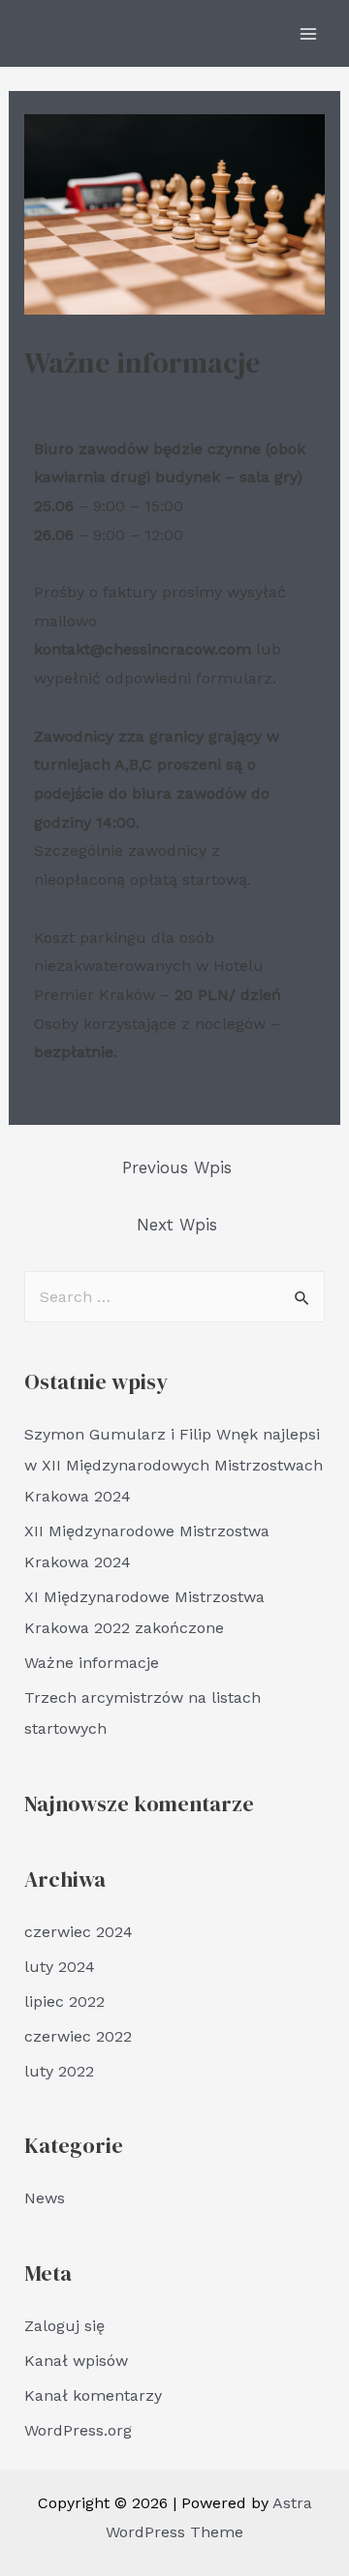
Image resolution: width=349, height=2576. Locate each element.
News (45, 397)
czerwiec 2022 (78, 2036)
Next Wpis (177, 1225)
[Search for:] (175, 1297)
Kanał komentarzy (93, 2395)
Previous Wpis (177, 1167)
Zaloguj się (64, 2326)
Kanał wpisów (76, 2361)
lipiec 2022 (64, 2001)
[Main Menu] (308, 34)
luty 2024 (60, 1967)
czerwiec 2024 (79, 1932)
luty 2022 (59, 2071)
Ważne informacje (92, 1663)
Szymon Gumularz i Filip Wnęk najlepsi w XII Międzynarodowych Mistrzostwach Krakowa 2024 (174, 1465)
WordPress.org (78, 2430)
